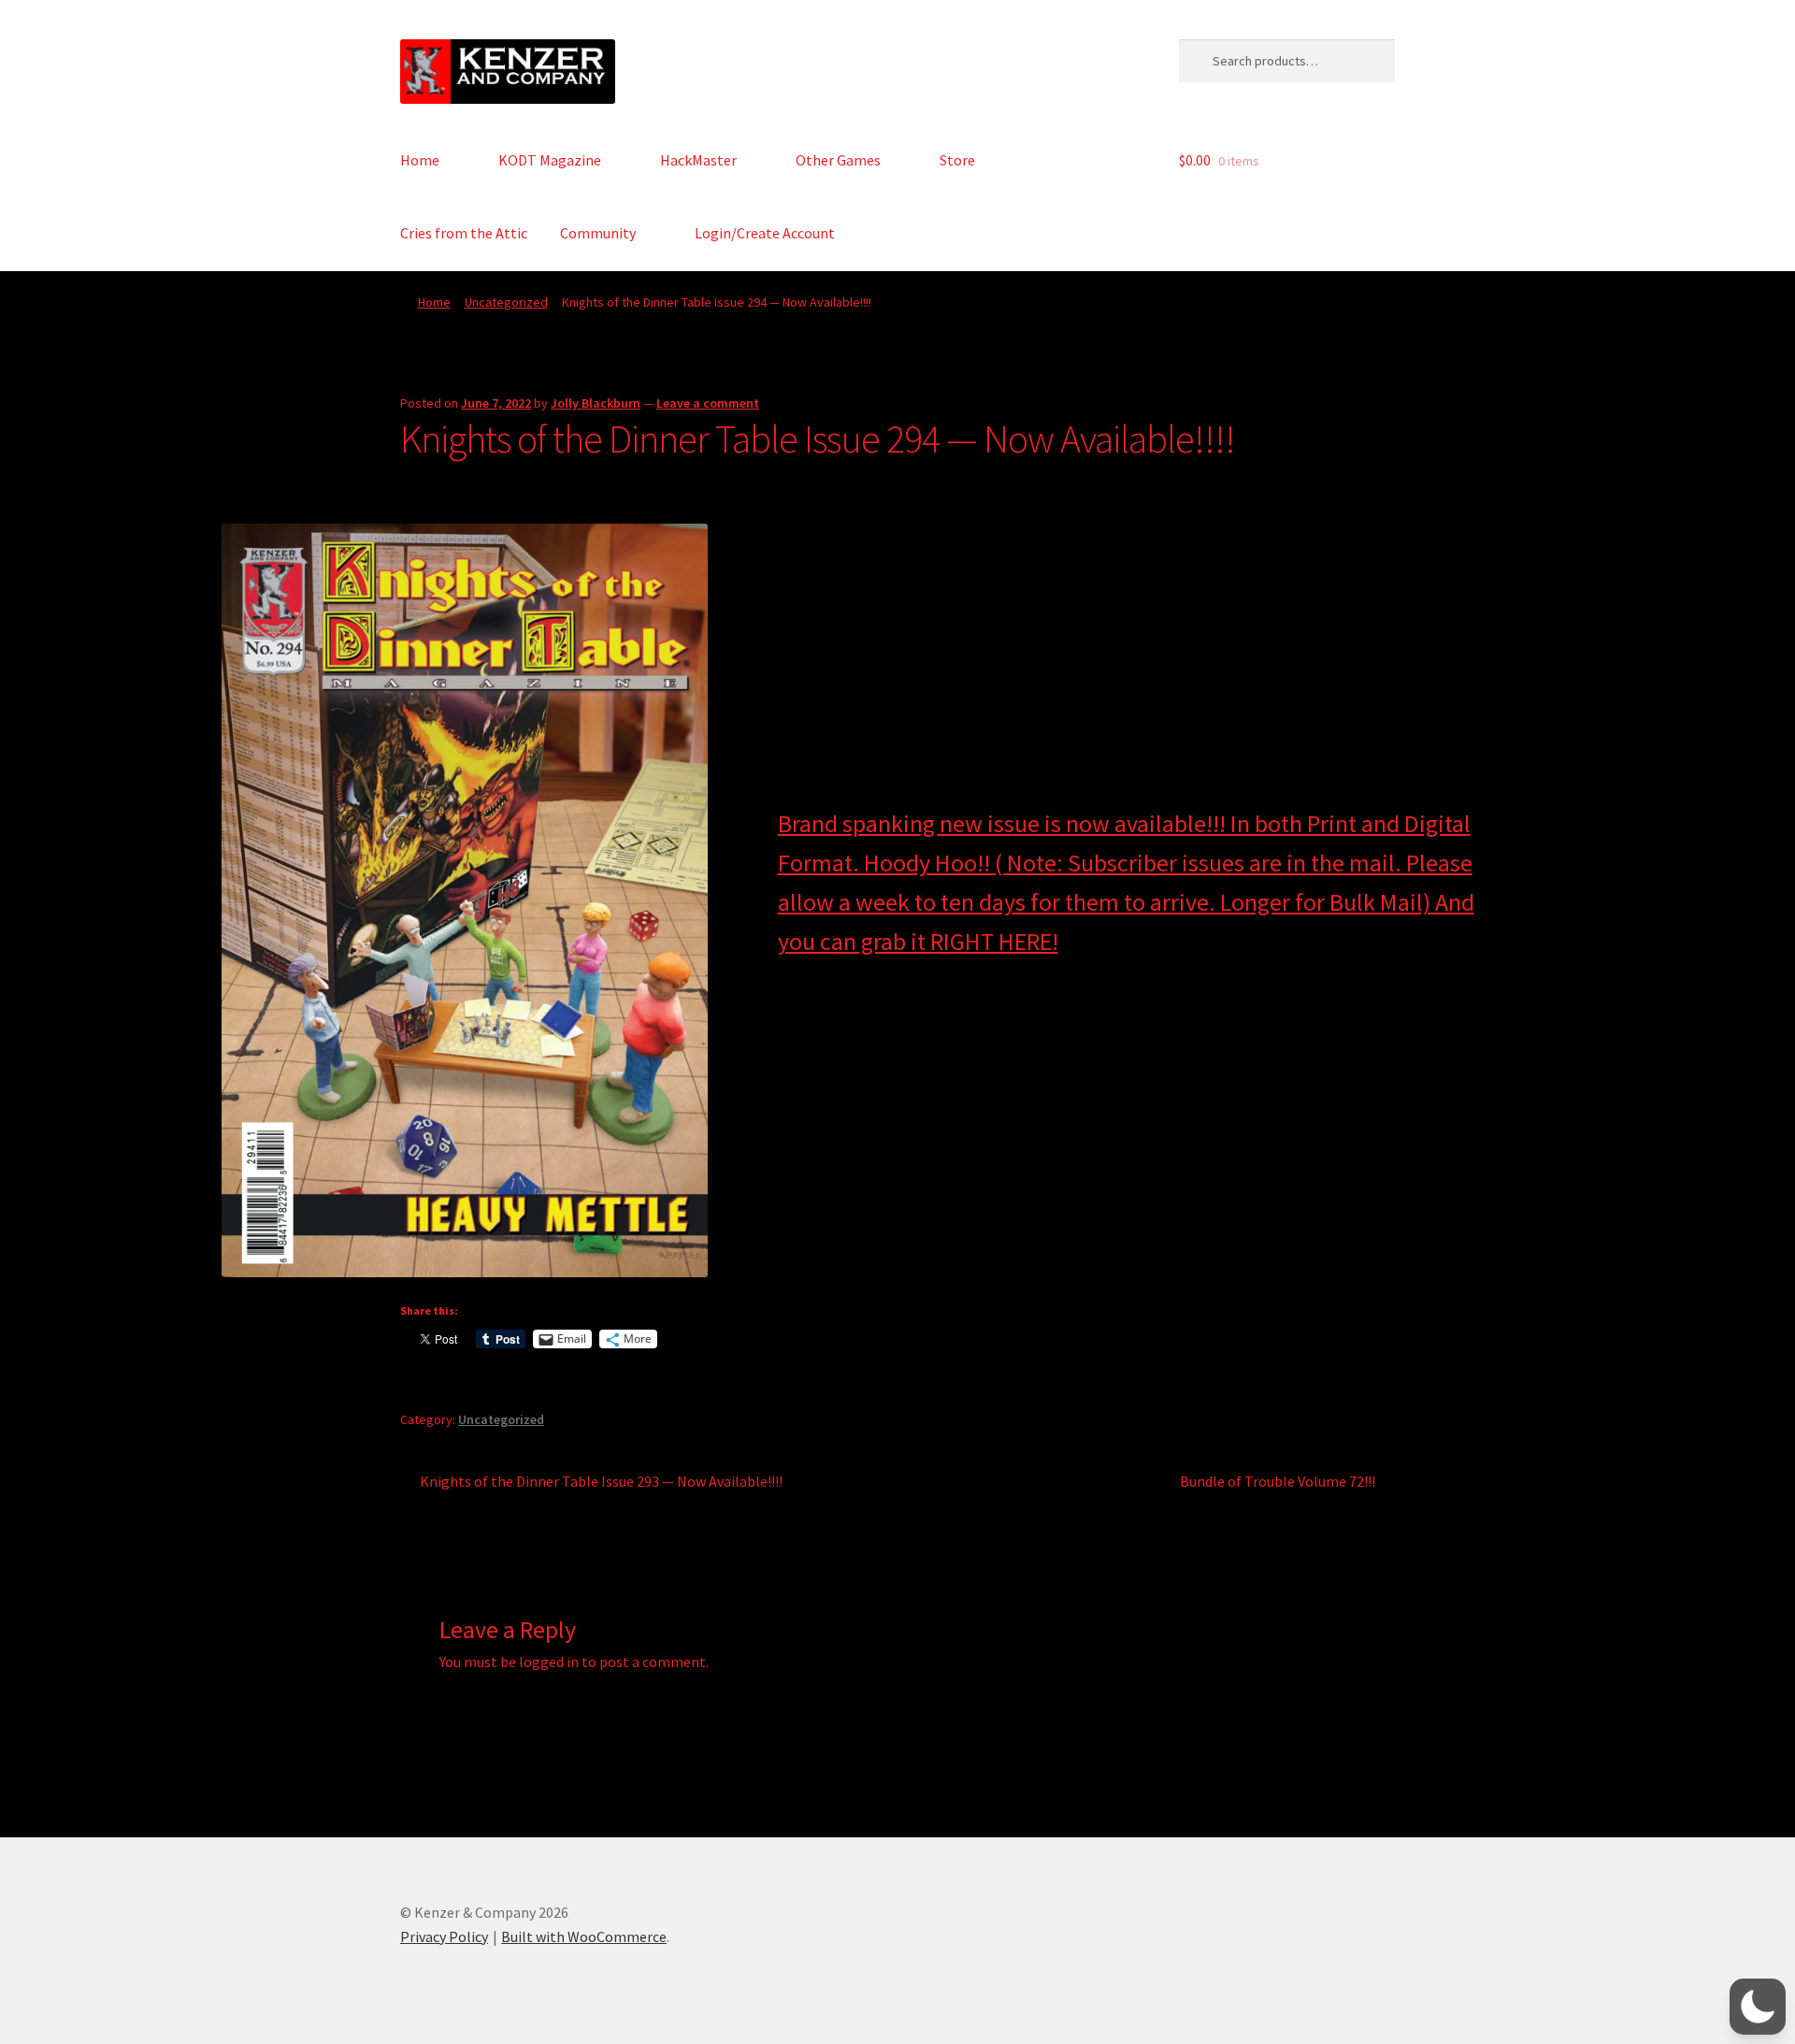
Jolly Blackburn (596, 403)
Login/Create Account (765, 233)
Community (598, 233)
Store (957, 160)
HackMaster (698, 160)
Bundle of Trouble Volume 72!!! (1278, 1483)
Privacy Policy (444, 1936)
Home (420, 160)
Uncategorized (506, 302)
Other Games (838, 160)
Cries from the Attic (464, 233)
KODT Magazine (550, 160)
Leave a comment (708, 403)
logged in (549, 1662)
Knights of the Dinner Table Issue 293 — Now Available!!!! (601, 1483)
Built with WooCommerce (584, 1936)
